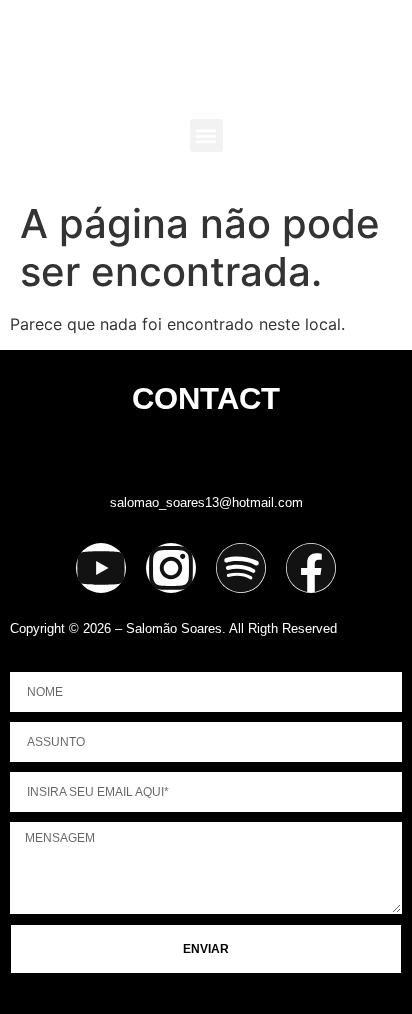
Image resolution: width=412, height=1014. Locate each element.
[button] (206, 135)
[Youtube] (101, 568)
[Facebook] (311, 568)
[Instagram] (171, 568)
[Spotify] (241, 568)
